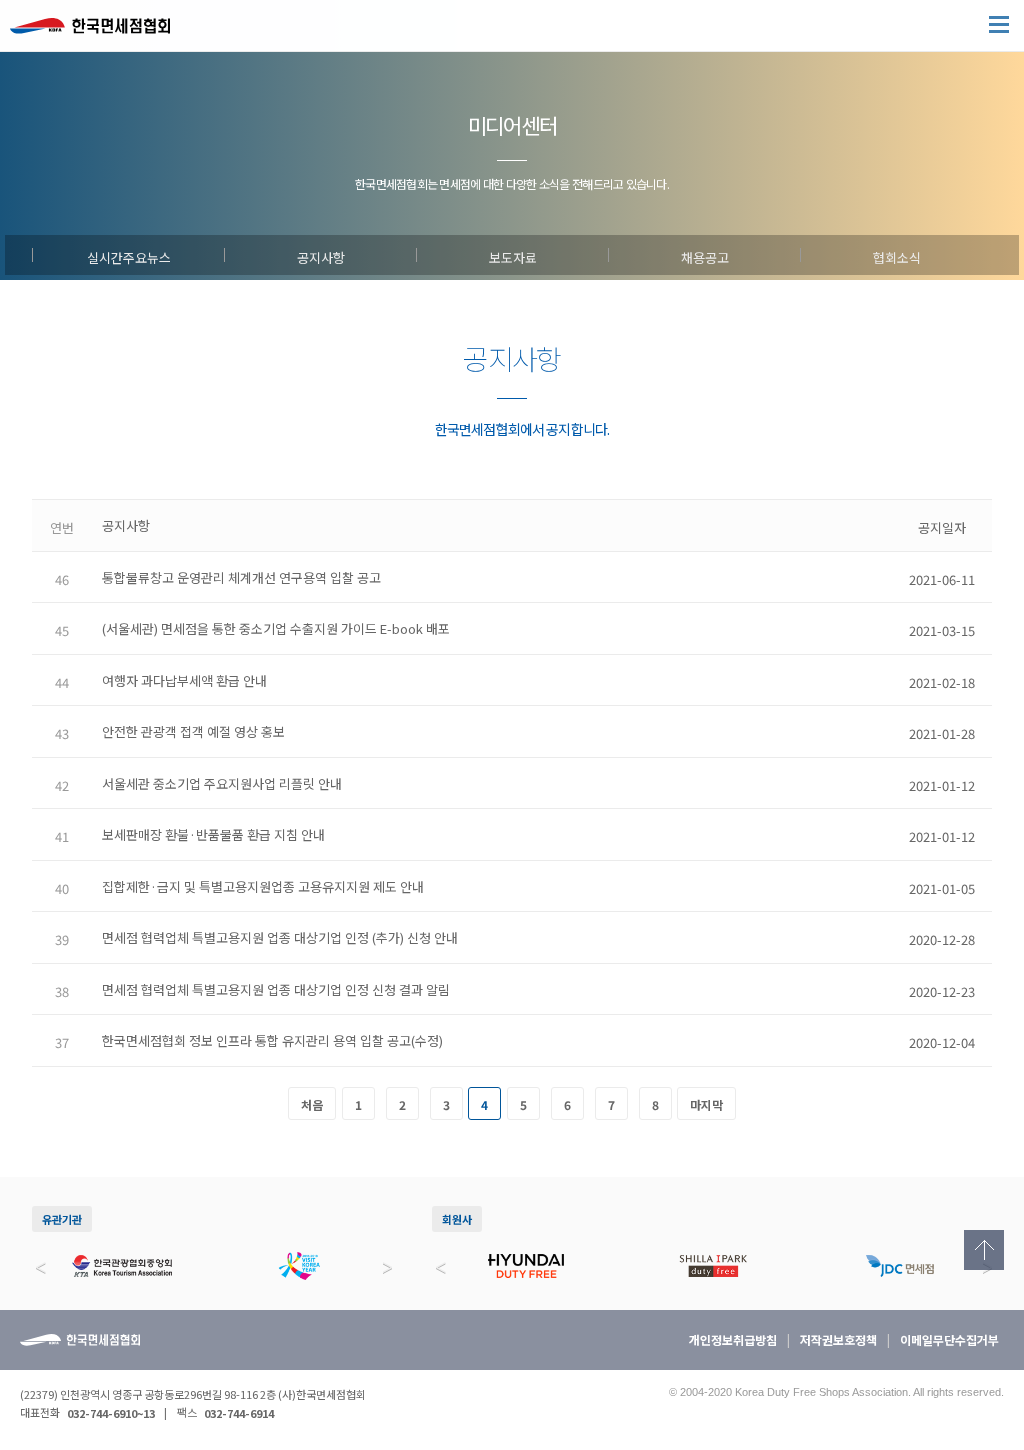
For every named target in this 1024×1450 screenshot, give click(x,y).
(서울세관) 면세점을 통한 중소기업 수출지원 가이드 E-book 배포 (276, 628)
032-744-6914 (239, 1413)
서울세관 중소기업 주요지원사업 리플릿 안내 (222, 783)
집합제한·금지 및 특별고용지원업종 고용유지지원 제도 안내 (263, 886)
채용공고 (705, 255)
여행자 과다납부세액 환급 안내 (184, 680)
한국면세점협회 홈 (100, 30)
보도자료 (513, 255)
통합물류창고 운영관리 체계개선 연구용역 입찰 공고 (241, 577)
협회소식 (897, 255)
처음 (312, 1104)
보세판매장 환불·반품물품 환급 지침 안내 (213, 834)
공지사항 (321, 255)
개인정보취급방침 (733, 1339)
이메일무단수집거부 (949, 1339)
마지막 (706, 1104)
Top (984, 1250)
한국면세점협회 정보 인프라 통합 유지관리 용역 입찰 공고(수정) (272, 1040)
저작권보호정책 (838, 1339)
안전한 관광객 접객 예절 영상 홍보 (193, 731)
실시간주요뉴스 (129, 255)
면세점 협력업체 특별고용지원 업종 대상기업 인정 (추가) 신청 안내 (280, 937)
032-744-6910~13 (111, 1413)
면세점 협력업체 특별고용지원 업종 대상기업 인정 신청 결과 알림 (276, 989)
